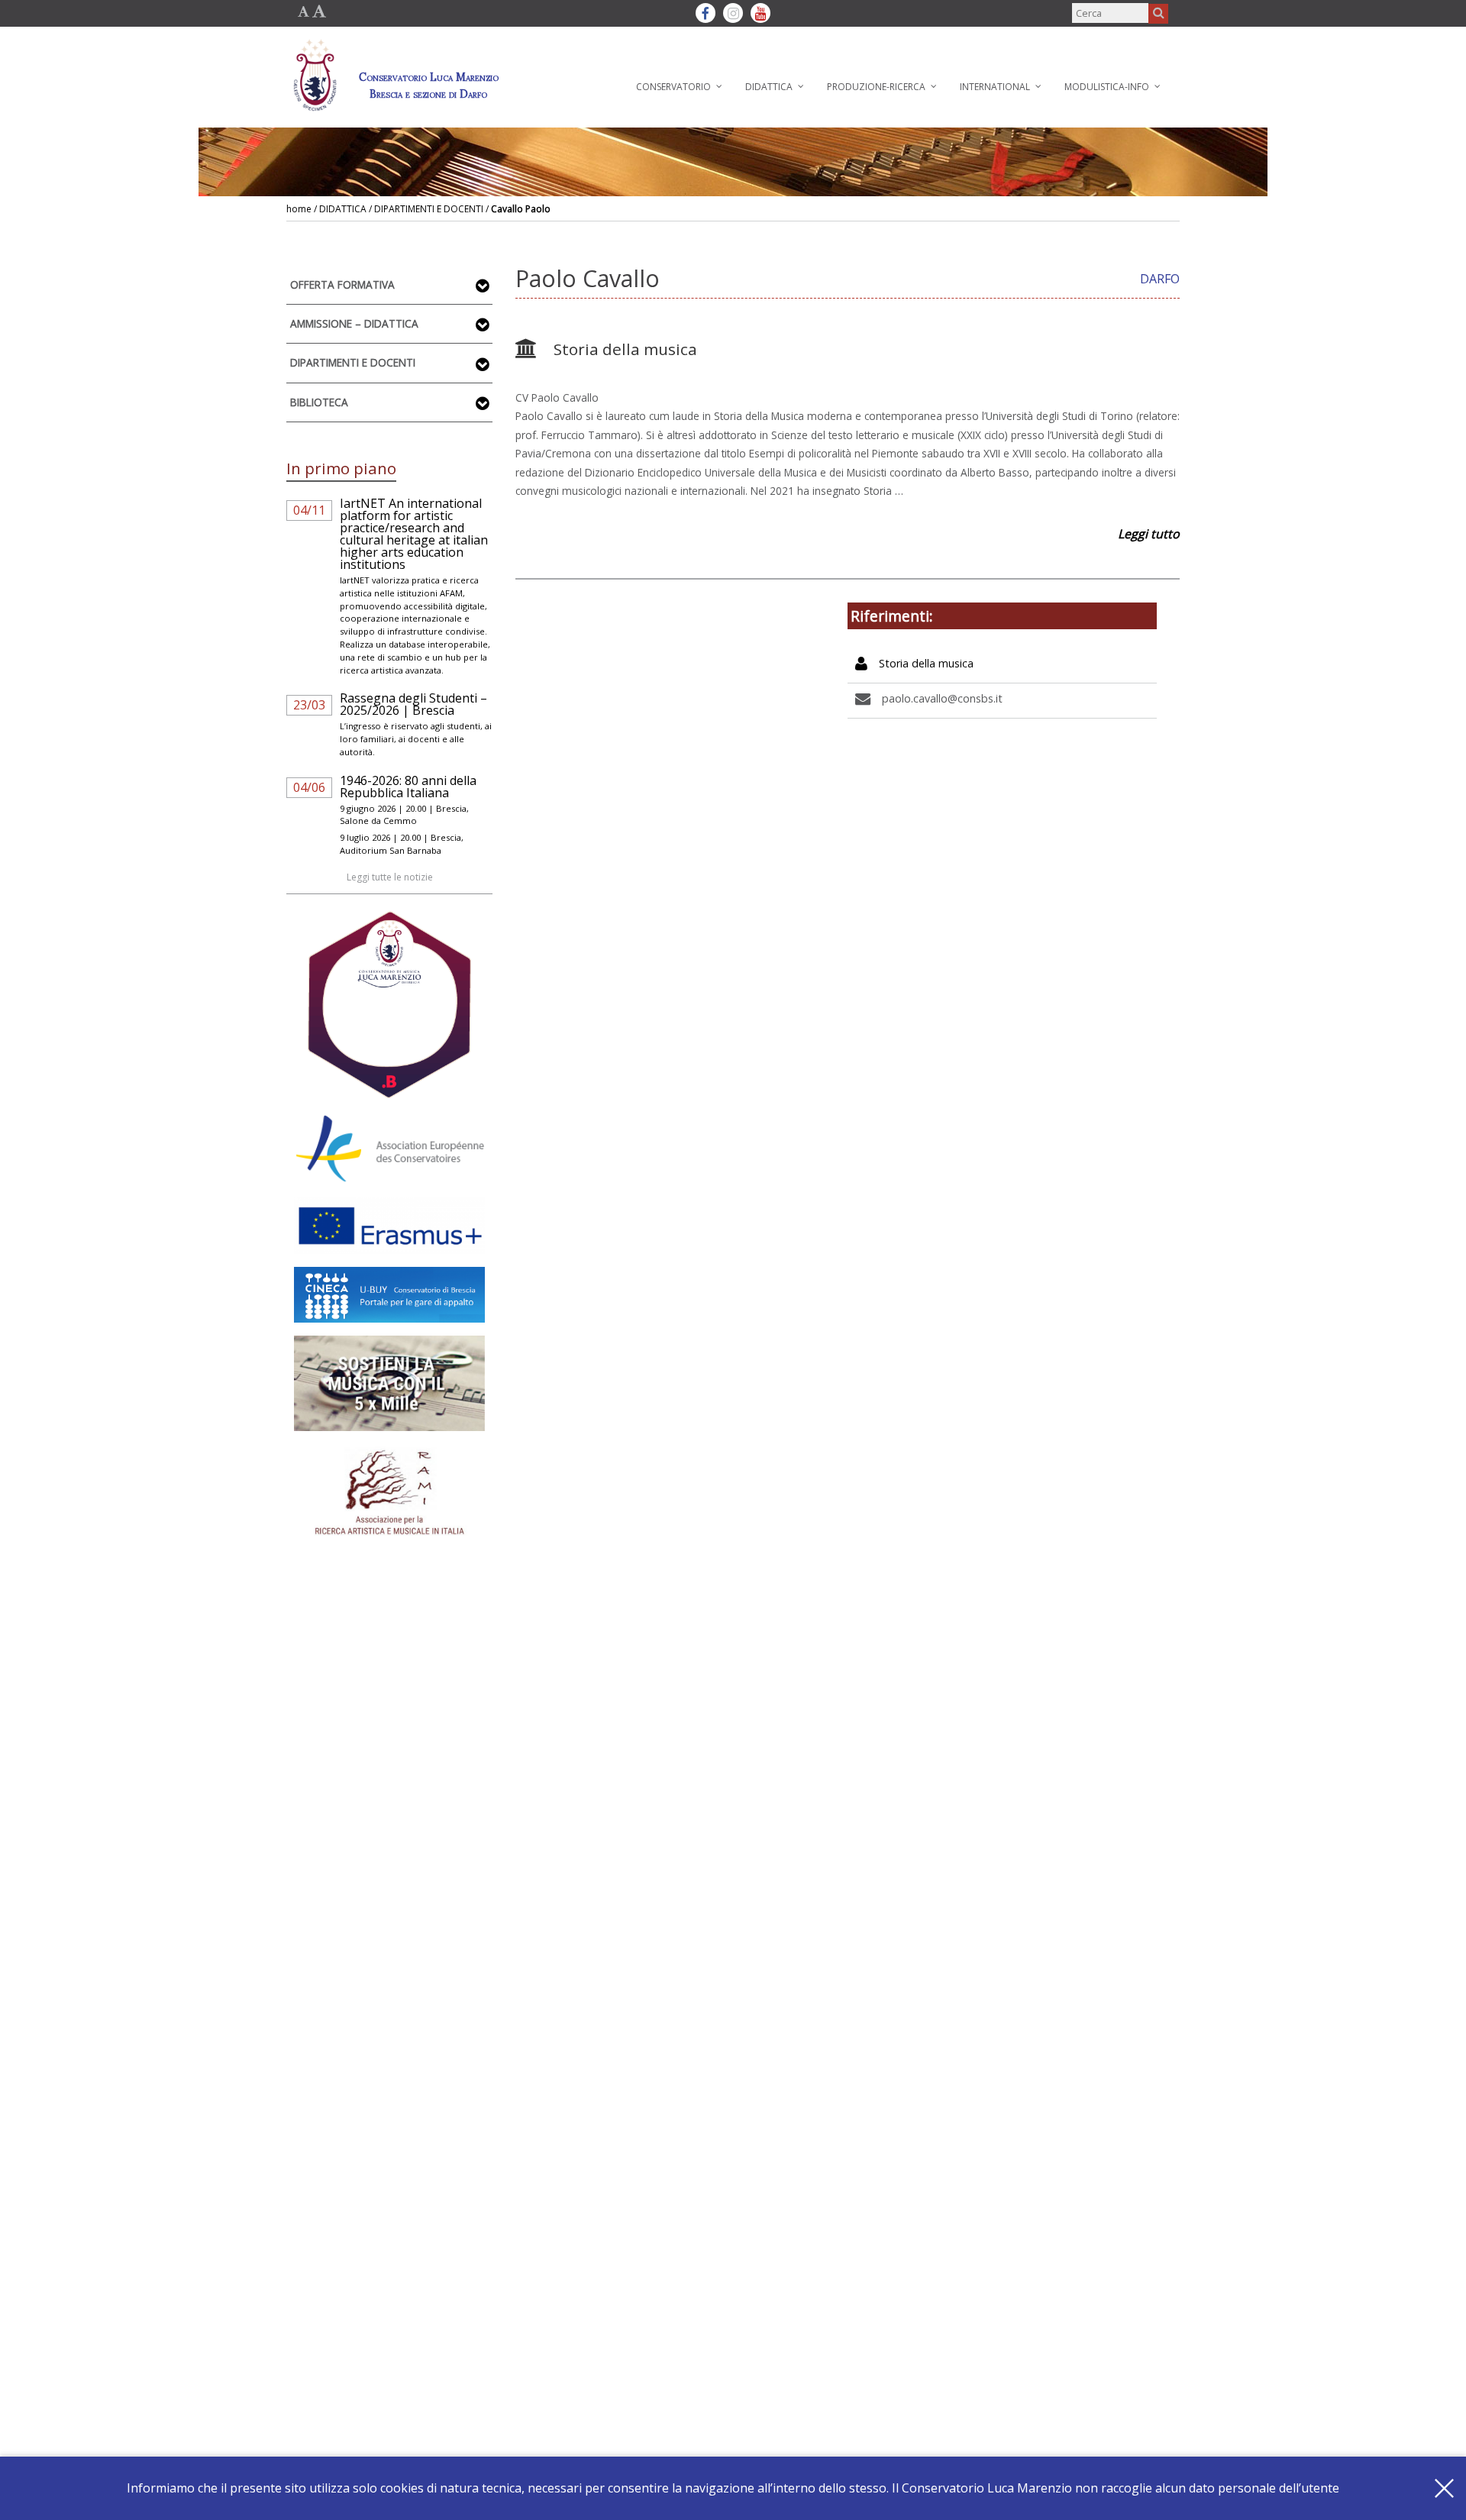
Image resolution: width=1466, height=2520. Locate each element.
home (299, 209)
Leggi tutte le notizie (390, 877)
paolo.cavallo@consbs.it (942, 698)
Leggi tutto (1149, 534)
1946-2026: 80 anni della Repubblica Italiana (408, 787)
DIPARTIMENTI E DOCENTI (353, 362)
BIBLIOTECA (319, 402)
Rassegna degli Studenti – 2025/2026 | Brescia (413, 704)
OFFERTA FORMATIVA (342, 284)
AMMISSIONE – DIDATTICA (354, 323)
